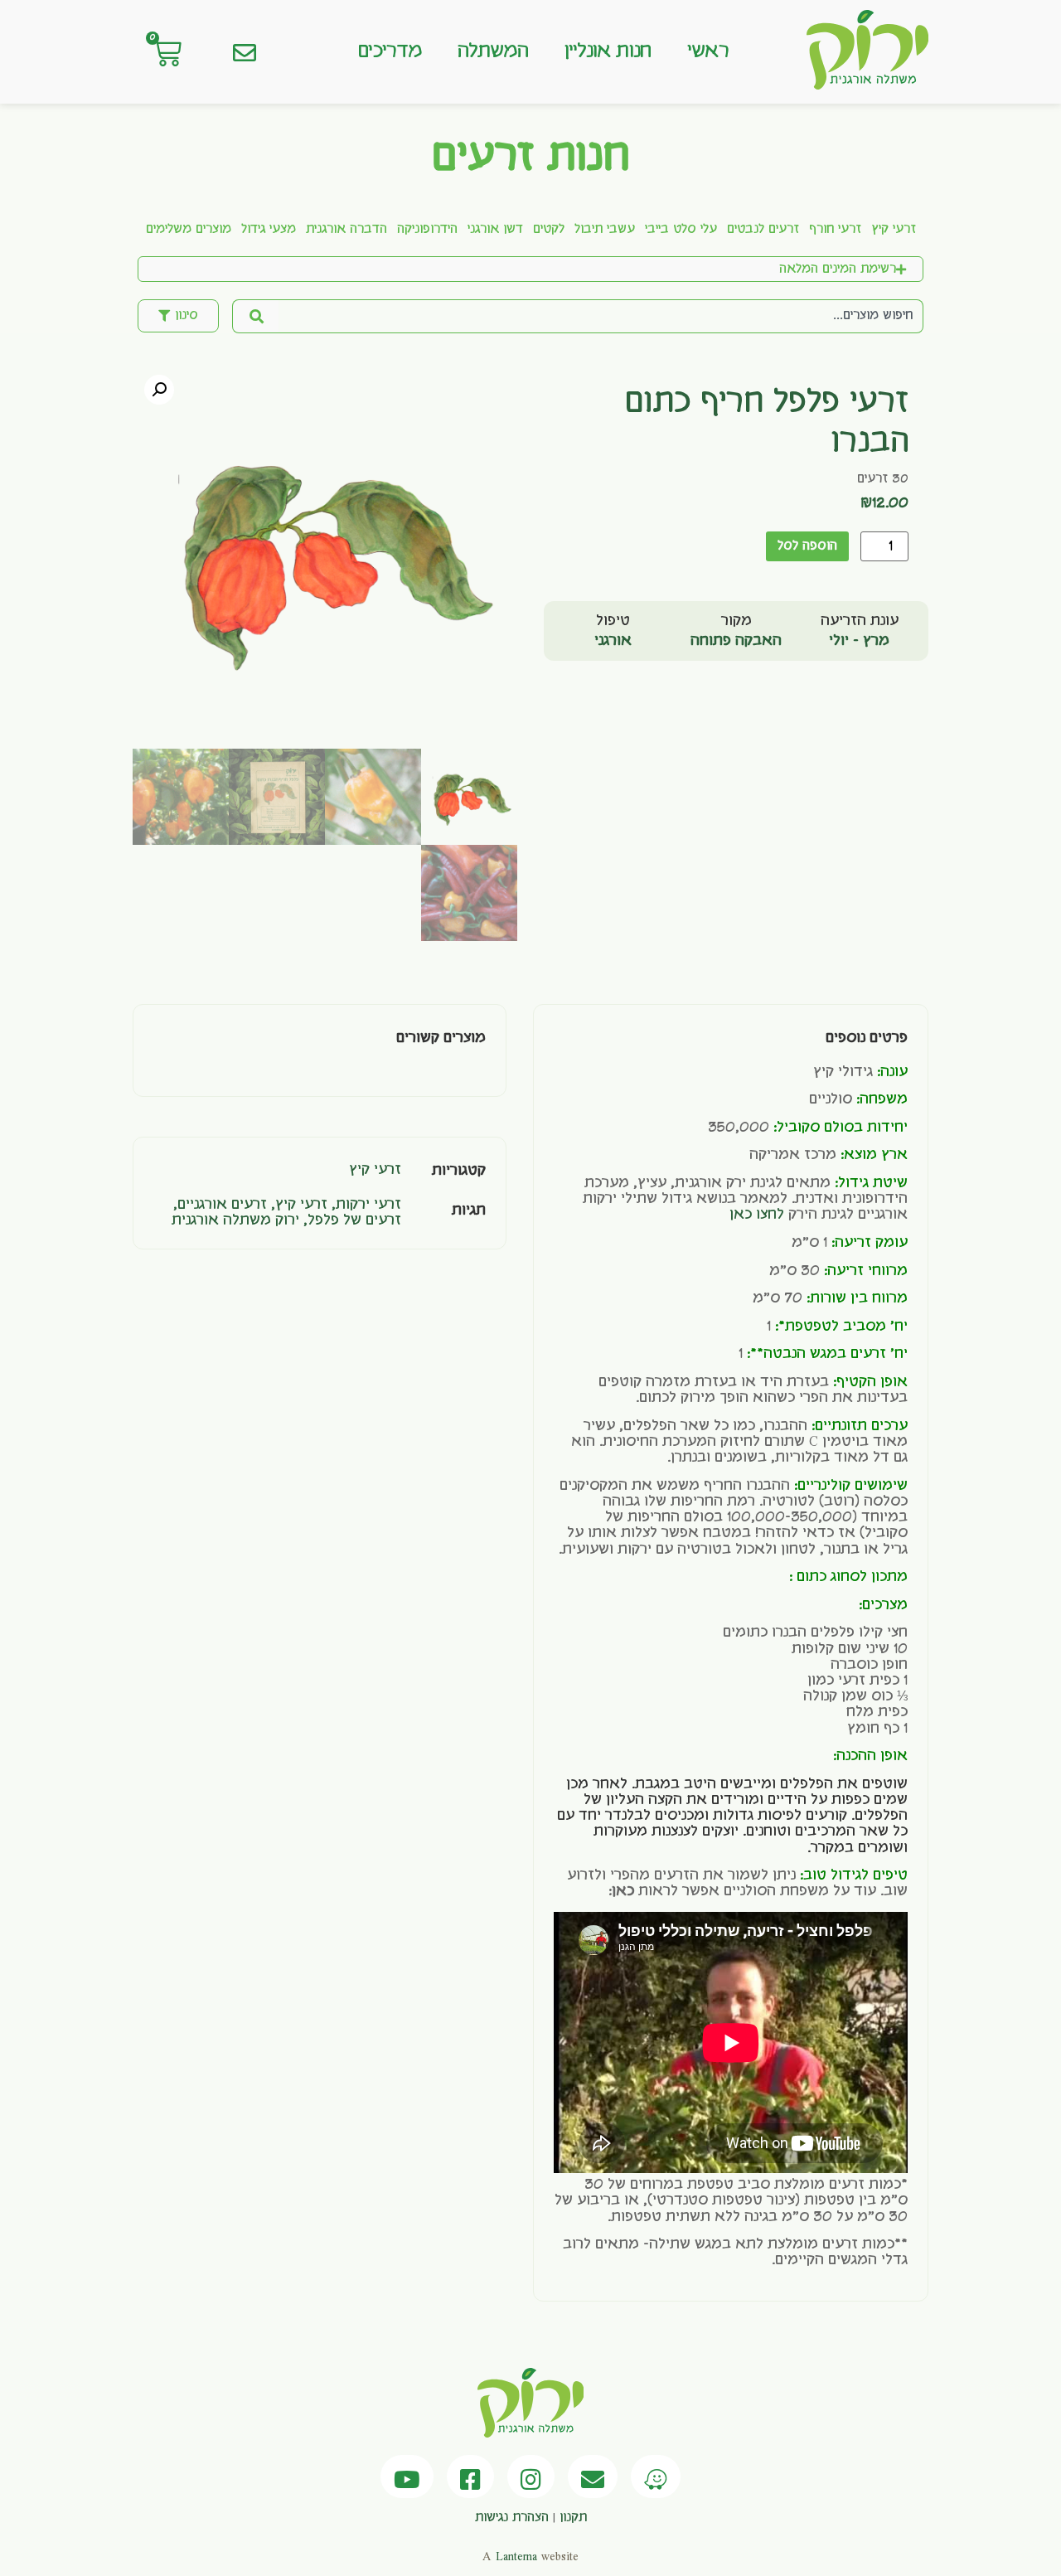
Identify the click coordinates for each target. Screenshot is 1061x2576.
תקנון (573, 2518)
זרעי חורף (835, 230)
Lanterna (516, 2557)
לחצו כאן (757, 1215)
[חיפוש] (255, 316)
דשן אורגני (495, 230)
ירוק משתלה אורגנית (235, 1220)
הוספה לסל (807, 546)
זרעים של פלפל (354, 1220)
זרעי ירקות (368, 1205)
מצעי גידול (269, 230)
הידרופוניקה (427, 230)
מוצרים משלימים (189, 230)
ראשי (708, 51)
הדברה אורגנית (346, 230)
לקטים (549, 230)
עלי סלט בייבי (681, 230)
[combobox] (601, 316)
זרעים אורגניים (222, 1205)
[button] (159, 390)
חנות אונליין (608, 51)
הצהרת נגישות (512, 2518)
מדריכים (390, 51)
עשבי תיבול (605, 230)
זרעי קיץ (894, 230)
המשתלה (493, 51)
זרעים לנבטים (763, 230)
